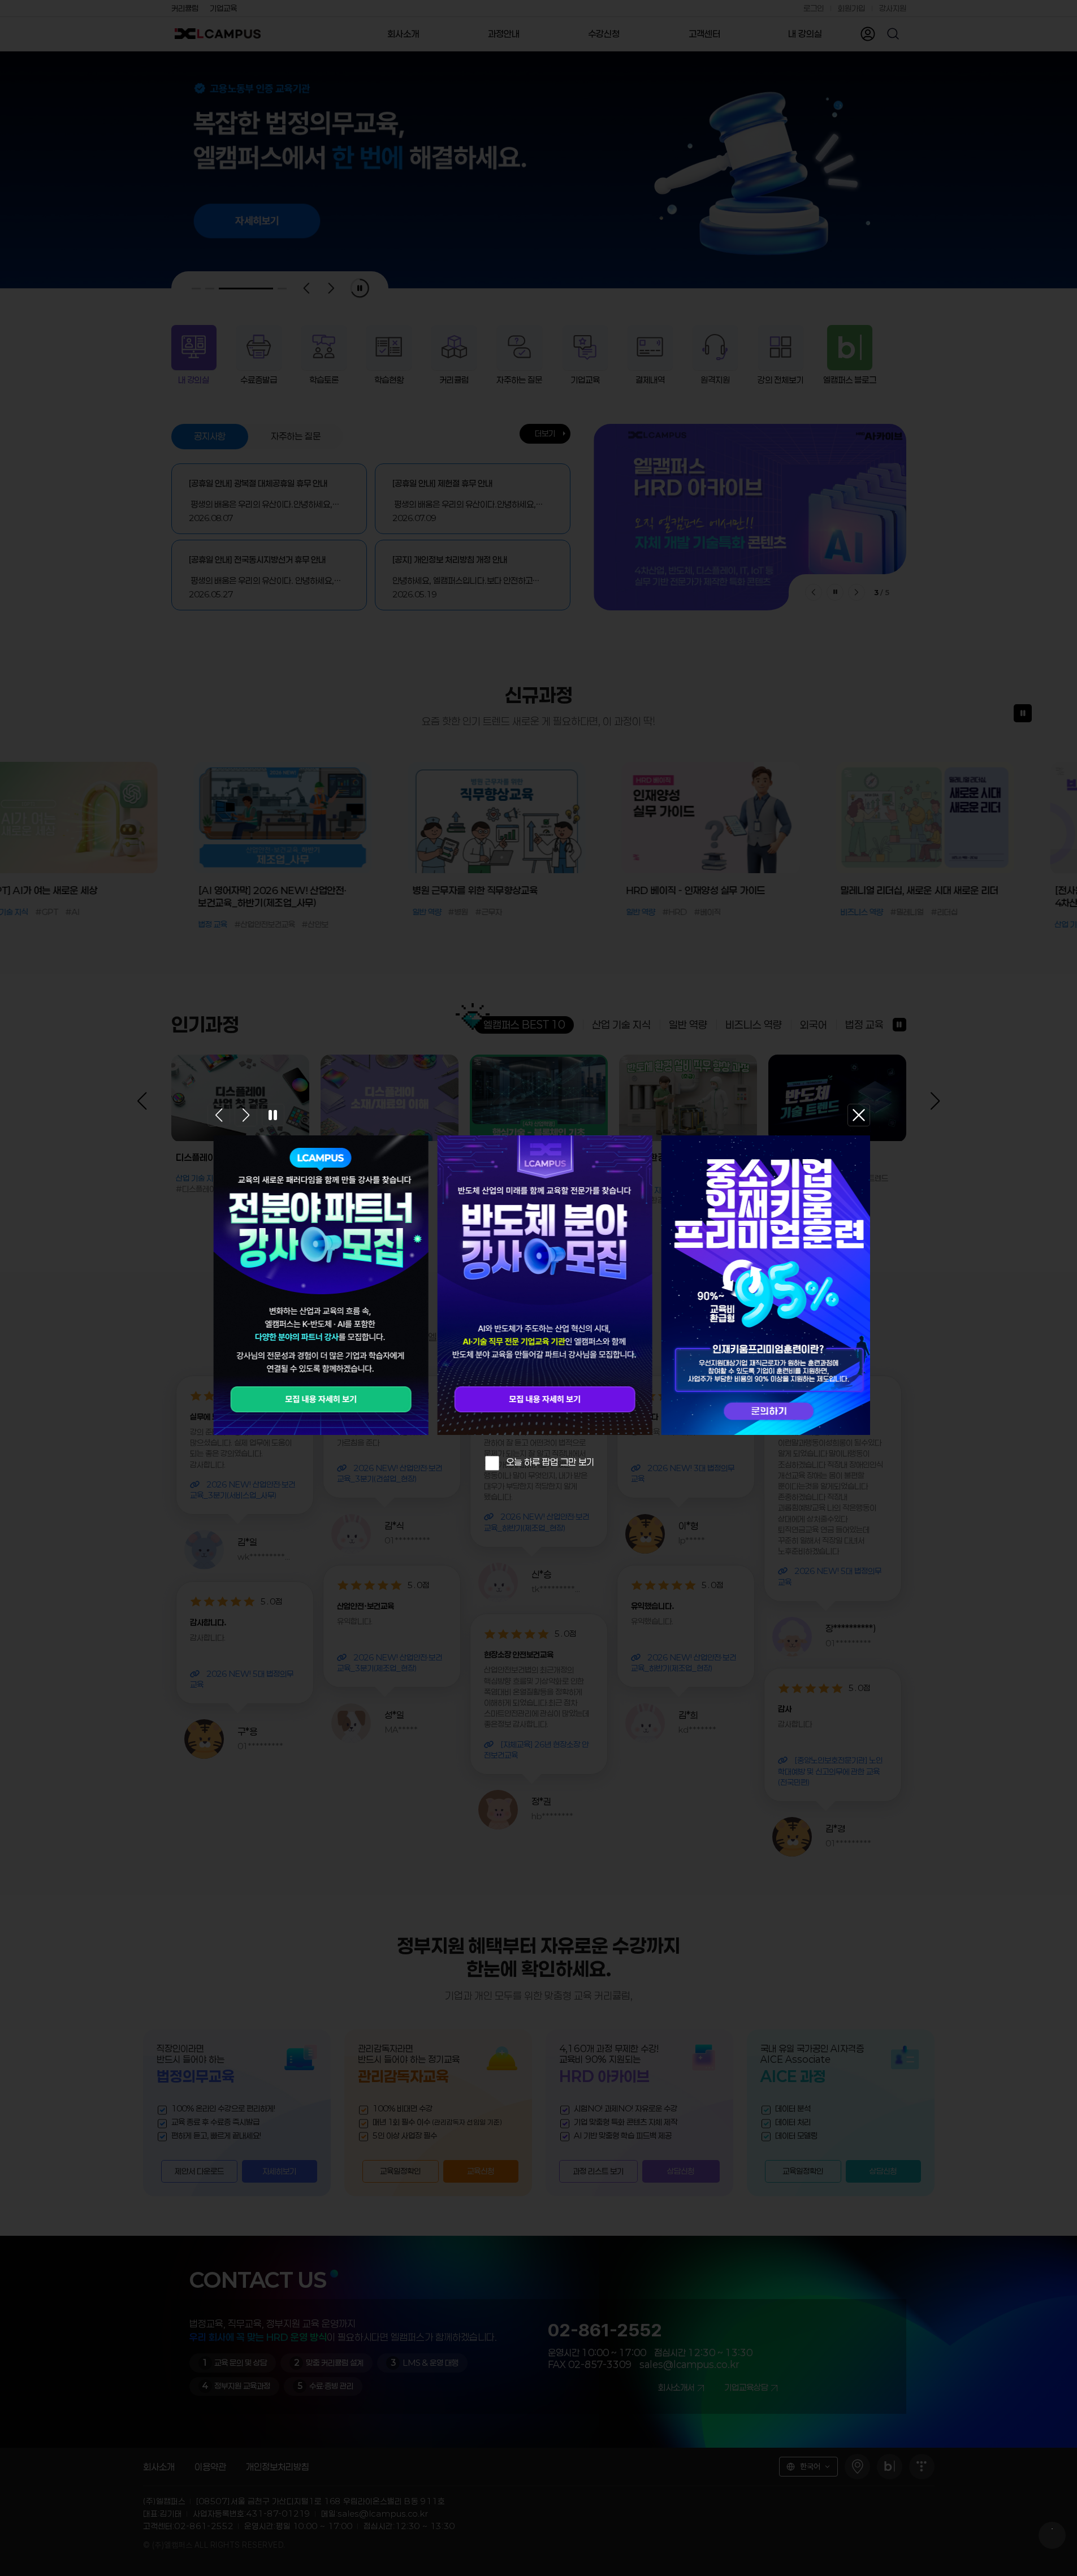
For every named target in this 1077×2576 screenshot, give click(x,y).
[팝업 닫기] (859, 1115)
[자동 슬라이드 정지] (273, 1115)
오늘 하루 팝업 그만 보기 (550, 1462)
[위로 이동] (1052, 2535)
